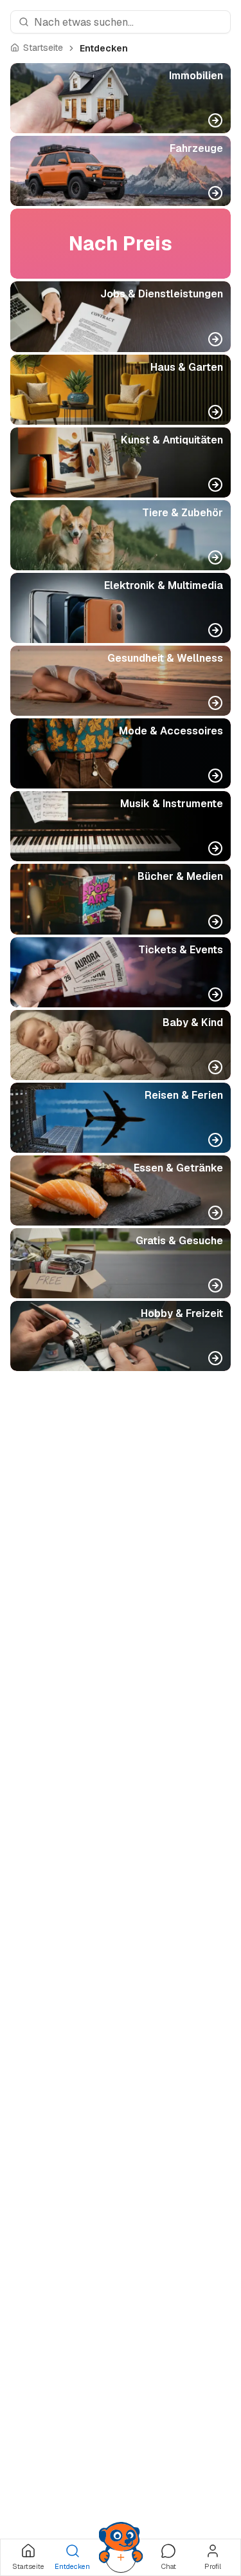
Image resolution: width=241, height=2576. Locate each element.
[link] (104, 48)
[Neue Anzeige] (121, 2557)
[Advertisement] (121, 1918)
